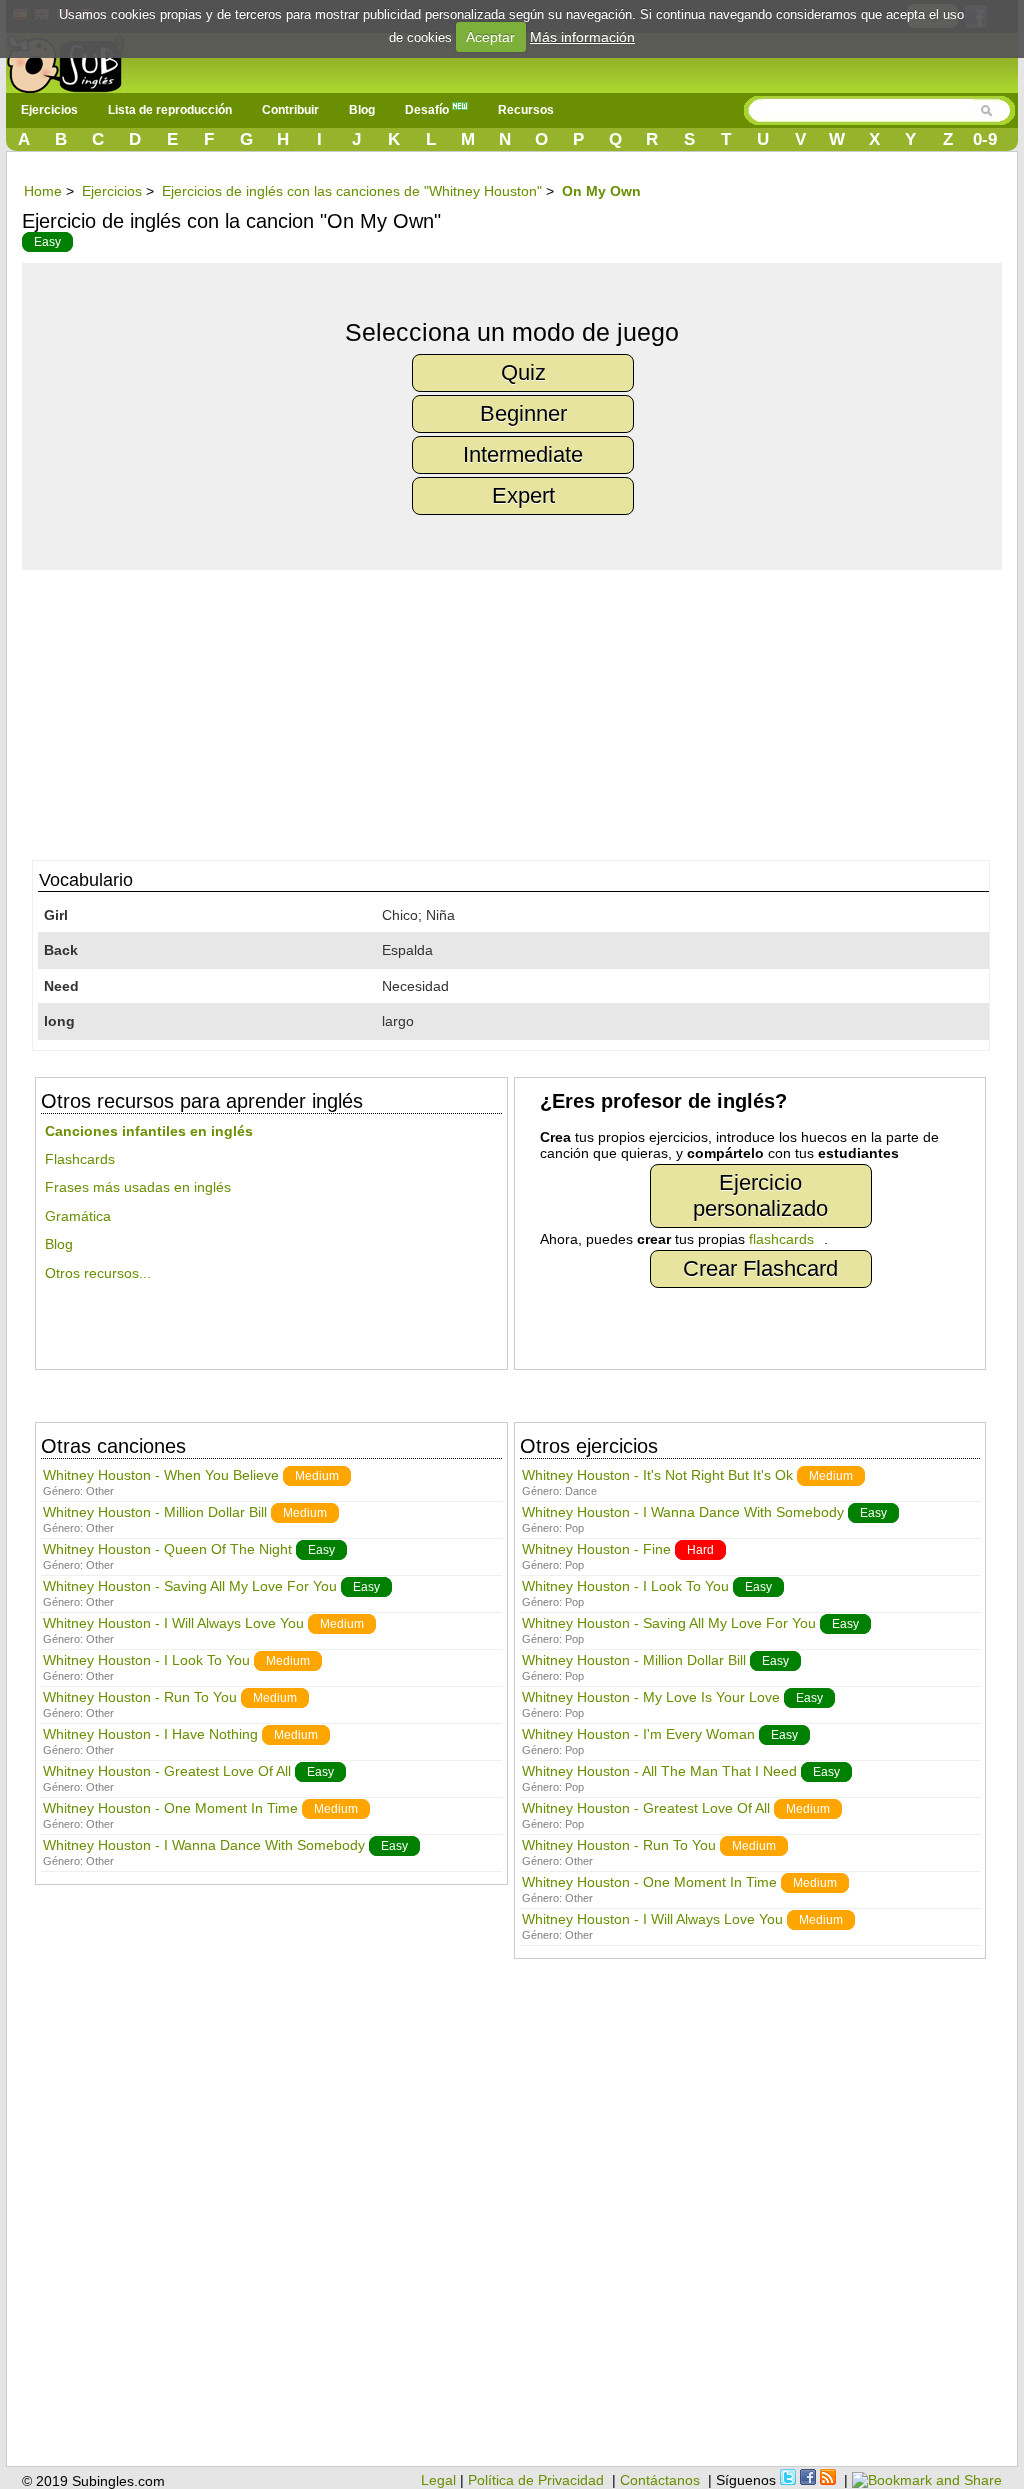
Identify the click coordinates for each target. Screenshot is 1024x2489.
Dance (581, 1491)
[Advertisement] (522, 710)
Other (100, 1491)
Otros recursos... (98, 1273)
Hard (700, 1550)
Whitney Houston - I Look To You (146, 1660)
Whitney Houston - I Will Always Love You (173, 1623)
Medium (317, 1476)
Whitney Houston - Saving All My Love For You (190, 1586)
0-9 (985, 139)
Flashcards (80, 1159)
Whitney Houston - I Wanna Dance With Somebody (204, 1845)
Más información (582, 37)
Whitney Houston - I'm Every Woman (638, 1734)
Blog (362, 110)
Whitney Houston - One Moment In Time (170, 1808)
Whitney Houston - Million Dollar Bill (155, 1512)
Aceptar (490, 37)
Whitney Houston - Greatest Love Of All (167, 1771)
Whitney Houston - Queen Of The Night (167, 1549)
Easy (47, 242)
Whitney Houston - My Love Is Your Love (651, 1697)
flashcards (781, 1239)
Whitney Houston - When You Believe (161, 1475)
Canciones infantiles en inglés (149, 1131)
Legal (438, 2480)
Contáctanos (660, 2480)
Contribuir (290, 110)
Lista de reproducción (170, 110)
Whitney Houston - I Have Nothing (150, 1734)
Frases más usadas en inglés (138, 1187)
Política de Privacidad (536, 2480)
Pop (574, 1528)
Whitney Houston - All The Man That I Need (659, 1771)
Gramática (78, 1216)
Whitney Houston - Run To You (140, 1697)
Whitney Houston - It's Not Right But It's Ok (657, 1475)
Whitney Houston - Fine (596, 1549)
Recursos (526, 110)
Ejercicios (49, 110)
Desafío (428, 110)
